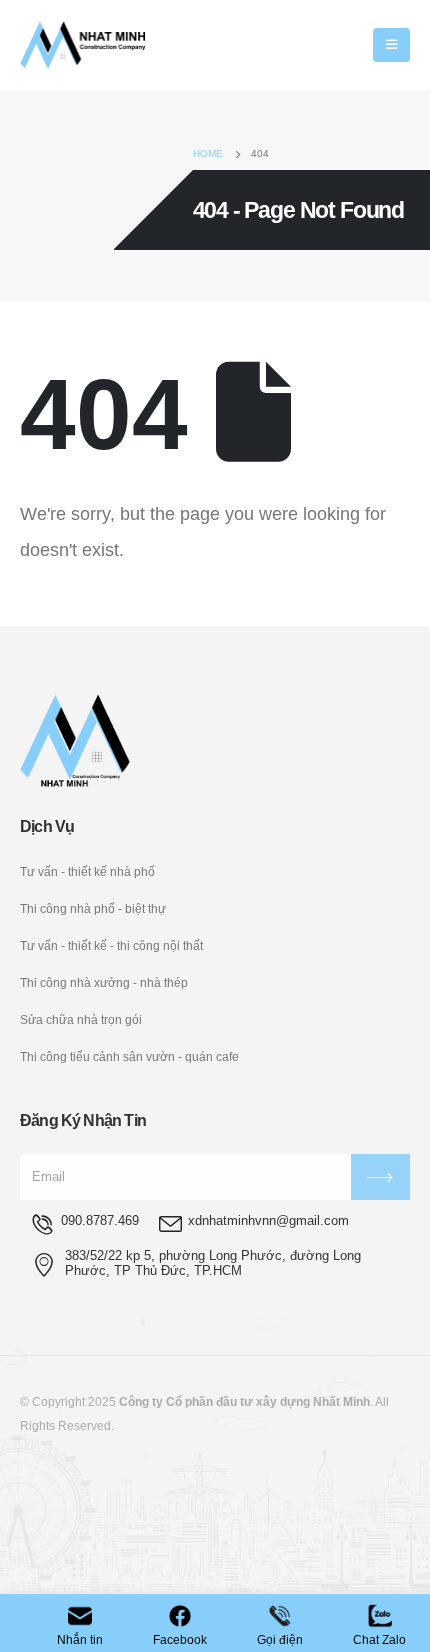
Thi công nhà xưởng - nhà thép (104, 982)
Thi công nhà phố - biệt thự (93, 908)
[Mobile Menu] (391, 45)
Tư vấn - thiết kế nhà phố (87, 871)
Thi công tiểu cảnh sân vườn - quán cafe (129, 1056)
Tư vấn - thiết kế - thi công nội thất (111, 945)
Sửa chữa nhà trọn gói (81, 1019)
